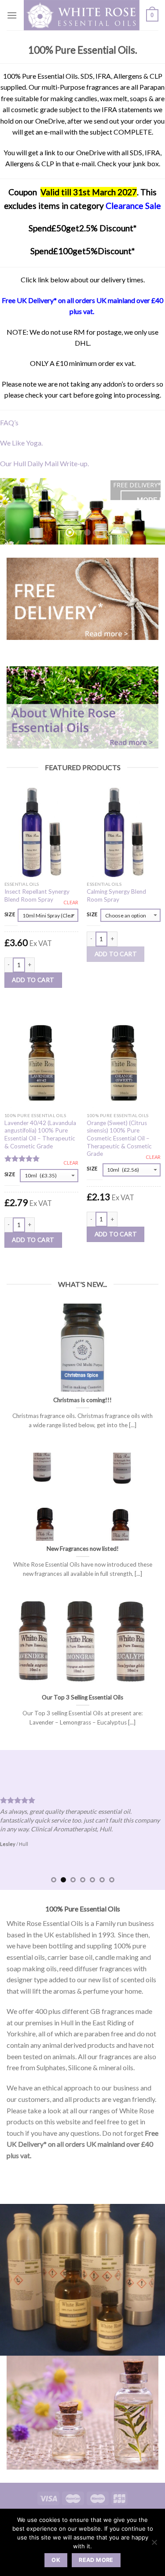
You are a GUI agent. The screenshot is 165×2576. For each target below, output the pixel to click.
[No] (154, 2545)
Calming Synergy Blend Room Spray (116, 895)
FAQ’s (9, 422)
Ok (56, 2560)
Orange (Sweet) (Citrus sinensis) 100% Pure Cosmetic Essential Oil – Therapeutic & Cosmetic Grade (119, 1138)
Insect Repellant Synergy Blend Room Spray (37, 895)
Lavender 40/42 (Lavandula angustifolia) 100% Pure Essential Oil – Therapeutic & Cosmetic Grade (40, 1135)
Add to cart (33, 980)
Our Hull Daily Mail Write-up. (44, 463)
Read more (96, 2560)
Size (10, 914)
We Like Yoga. (21, 443)
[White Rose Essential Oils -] (82, 15)
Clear (71, 902)
